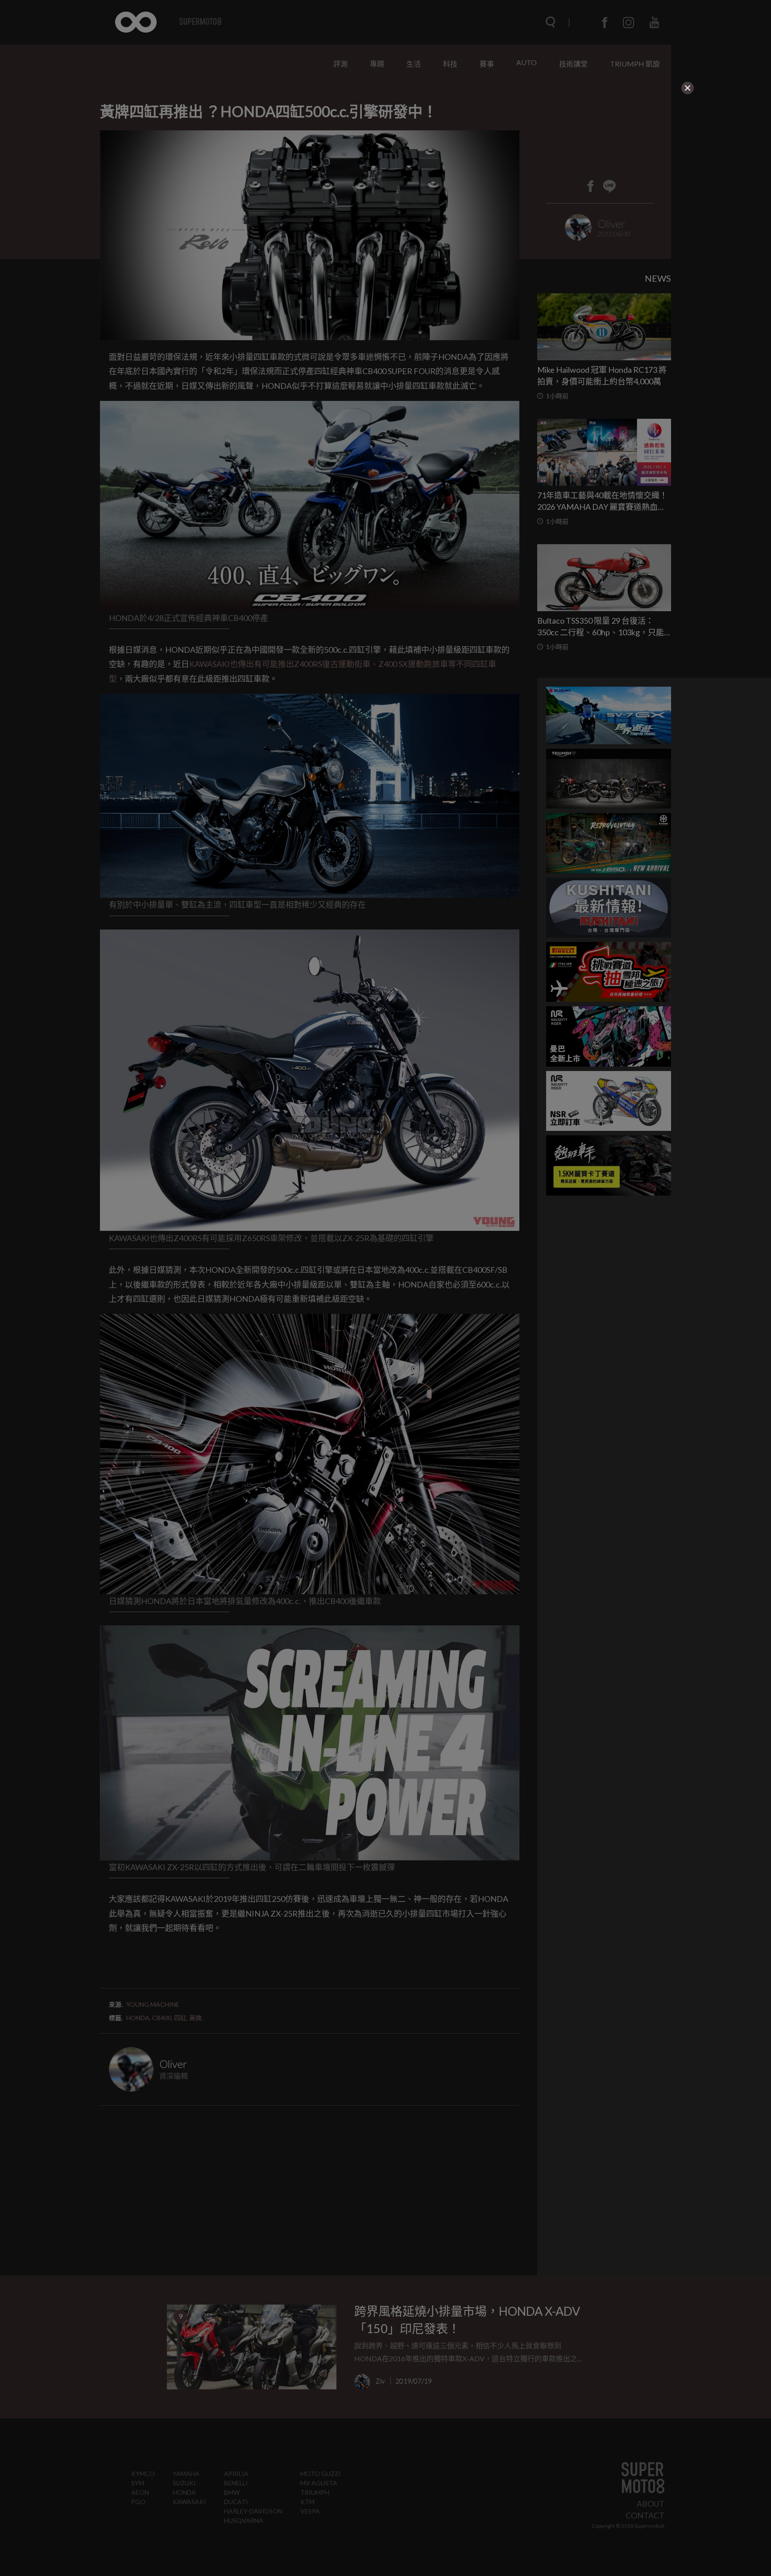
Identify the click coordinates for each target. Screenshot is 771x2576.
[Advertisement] (345, 151)
